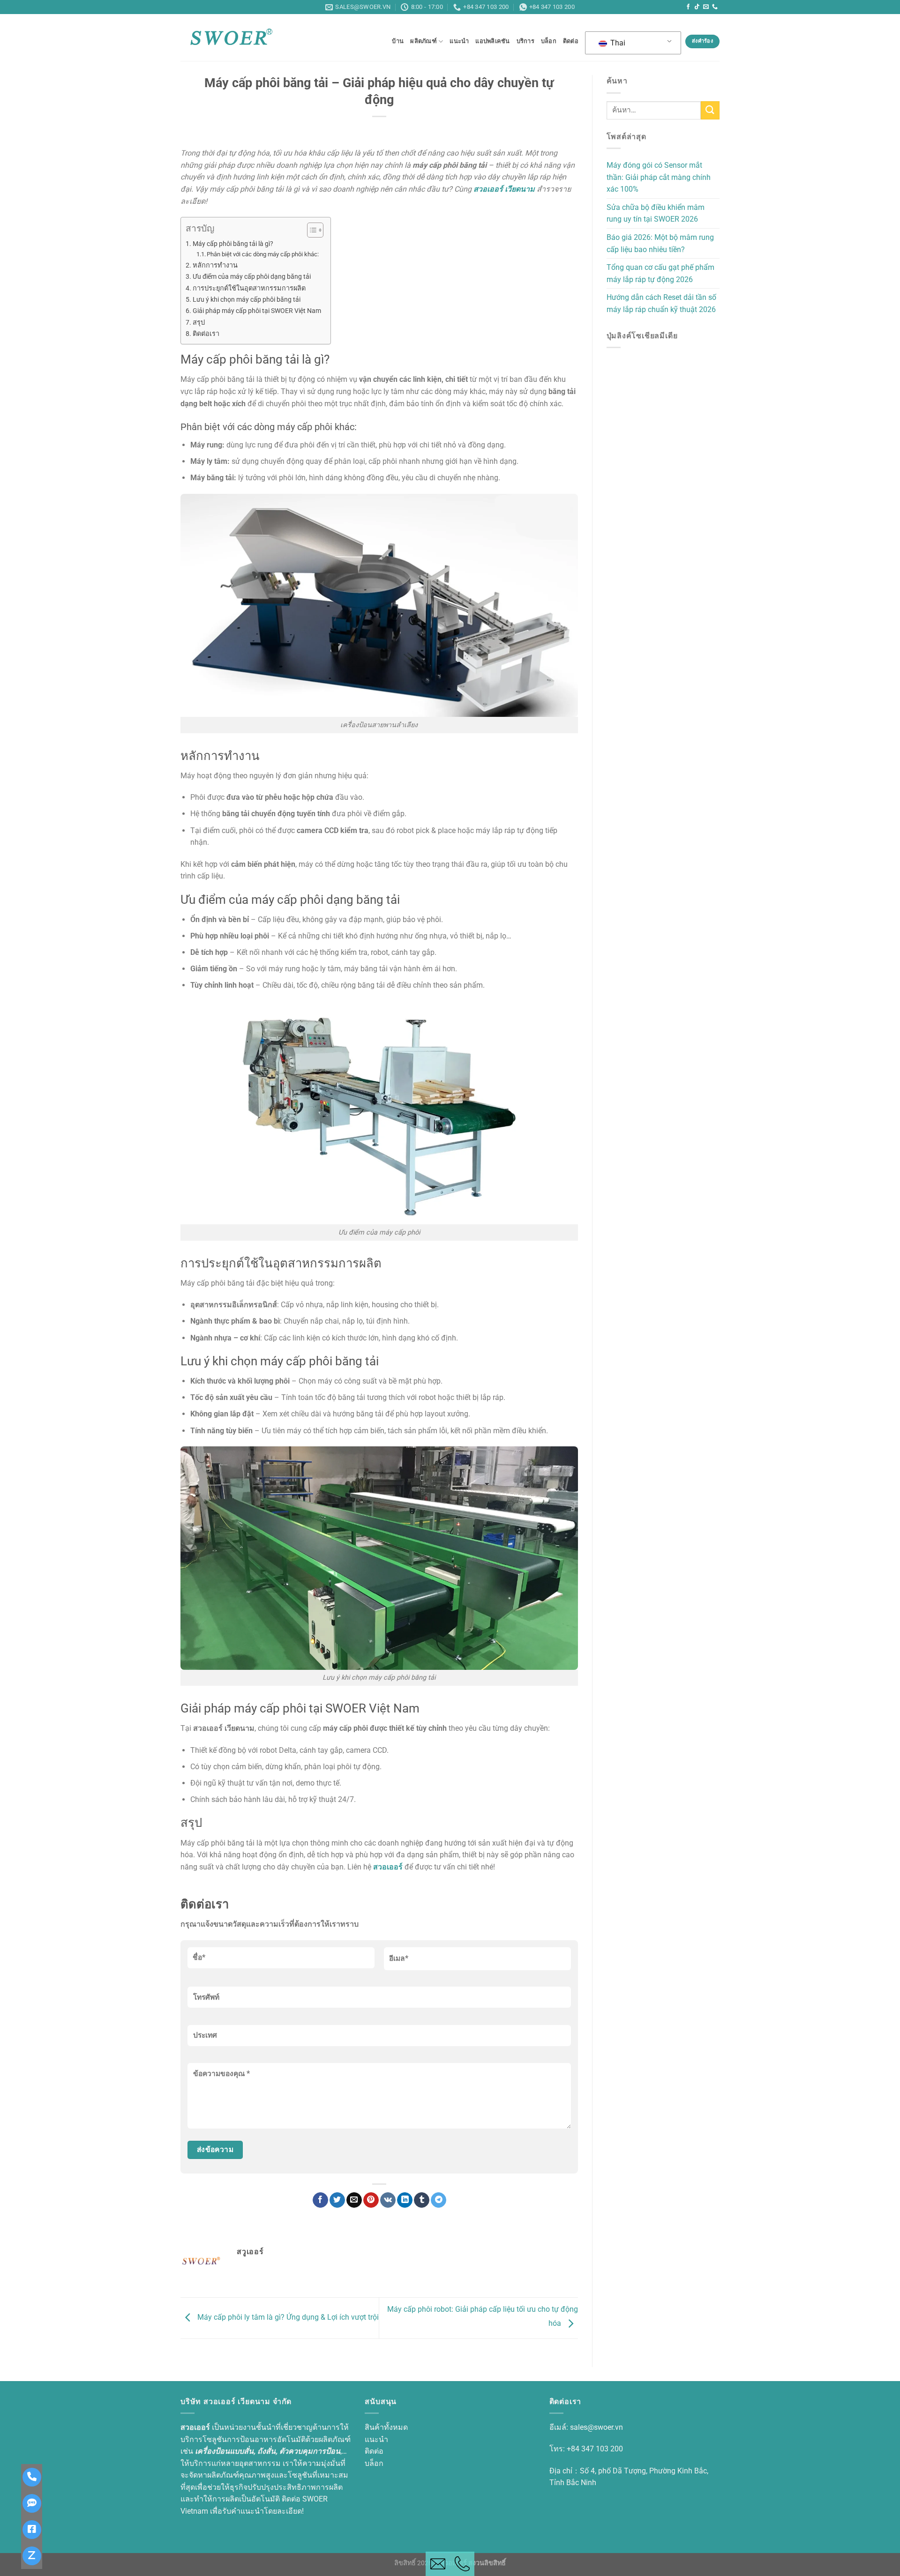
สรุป (199, 323)
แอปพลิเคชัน (492, 41)
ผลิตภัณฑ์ (424, 41)
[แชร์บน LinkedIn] (405, 2200)
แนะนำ (459, 41)
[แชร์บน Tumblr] (422, 2200)
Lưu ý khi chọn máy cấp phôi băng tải (247, 300)
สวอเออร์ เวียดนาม (504, 189)
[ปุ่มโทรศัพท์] (462, 2564)
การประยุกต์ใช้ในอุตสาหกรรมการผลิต (249, 288)
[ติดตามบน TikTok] (697, 7)
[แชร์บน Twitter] (337, 2200)
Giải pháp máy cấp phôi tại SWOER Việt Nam (257, 311)
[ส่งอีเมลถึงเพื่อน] (354, 2200)
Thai (617, 43)
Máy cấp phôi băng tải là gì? (233, 244)
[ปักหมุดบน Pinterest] (371, 2200)
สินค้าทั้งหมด (386, 2427)
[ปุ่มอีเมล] (438, 2564)
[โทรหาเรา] (715, 7)
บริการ (525, 41)
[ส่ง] (710, 110)
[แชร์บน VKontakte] (388, 2200)
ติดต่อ (571, 41)
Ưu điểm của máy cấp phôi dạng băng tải (252, 277)
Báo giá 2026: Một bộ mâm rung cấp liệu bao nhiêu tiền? (660, 243)
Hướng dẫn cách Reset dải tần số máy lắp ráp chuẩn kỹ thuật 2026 (661, 303)
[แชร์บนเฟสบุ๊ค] (320, 2200)
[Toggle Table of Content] (311, 230)
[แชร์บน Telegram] (439, 2200)
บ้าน (398, 41)
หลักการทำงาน (215, 265)
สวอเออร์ (388, 1867)
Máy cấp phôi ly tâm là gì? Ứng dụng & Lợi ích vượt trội (287, 2318)
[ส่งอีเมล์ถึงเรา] (706, 7)
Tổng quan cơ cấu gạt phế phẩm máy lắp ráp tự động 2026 (660, 273)
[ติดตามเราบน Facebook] (688, 7)
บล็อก (549, 41)
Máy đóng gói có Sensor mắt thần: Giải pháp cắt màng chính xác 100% (659, 177)
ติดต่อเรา (206, 334)
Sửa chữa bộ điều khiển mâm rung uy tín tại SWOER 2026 (656, 213)
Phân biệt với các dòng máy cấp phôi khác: (263, 254)
